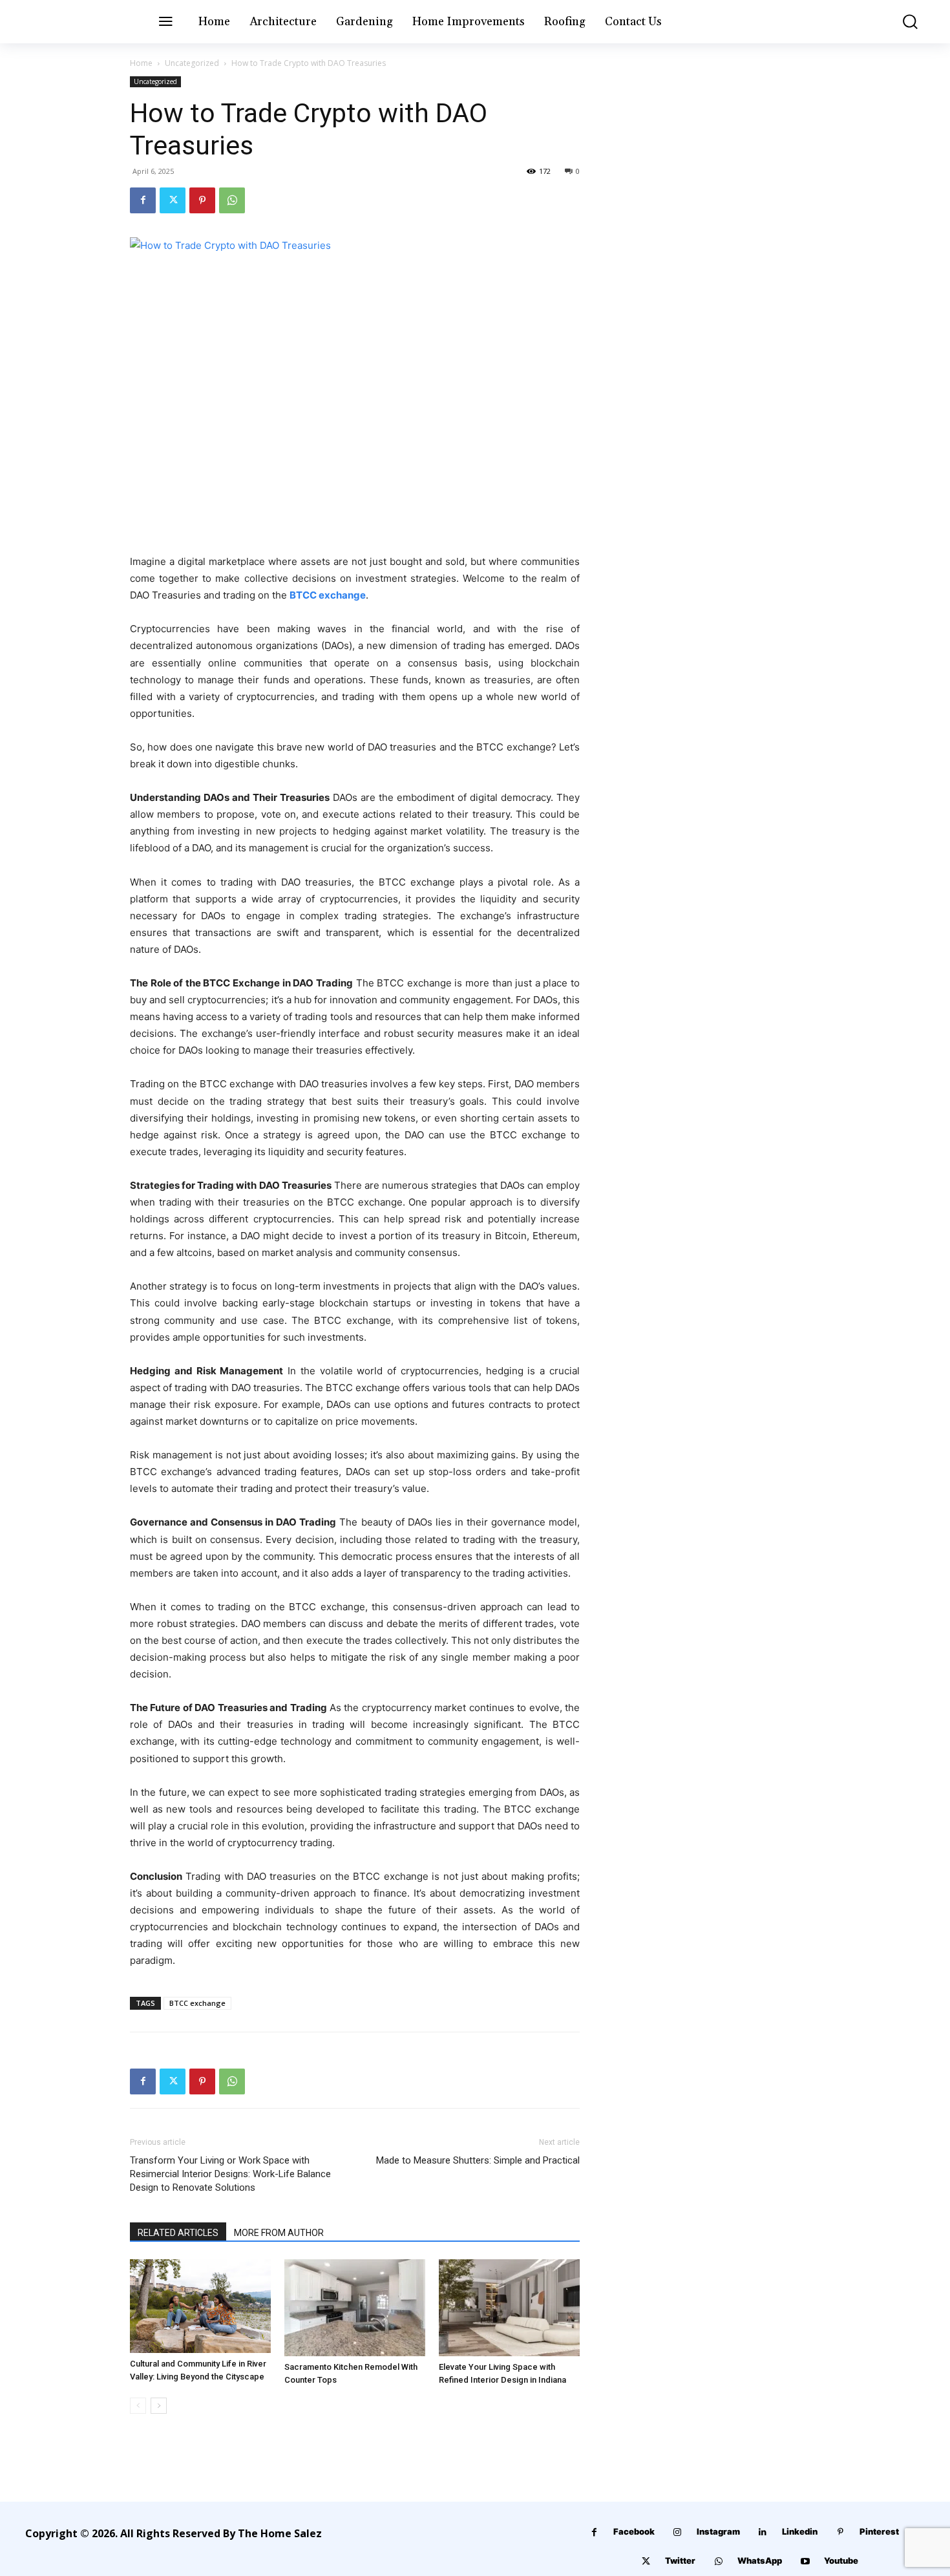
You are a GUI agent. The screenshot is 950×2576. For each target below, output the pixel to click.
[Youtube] (805, 2561)
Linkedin (800, 2531)
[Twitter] (173, 200)
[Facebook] (143, 200)
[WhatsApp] (232, 200)
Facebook (634, 2531)
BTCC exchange (328, 595)
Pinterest (879, 2531)
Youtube (841, 2560)
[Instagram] (678, 2532)
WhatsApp (760, 2560)
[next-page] (159, 2406)
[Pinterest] (202, 200)
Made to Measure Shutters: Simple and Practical (478, 2160)
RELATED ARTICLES (178, 2233)
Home (141, 63)
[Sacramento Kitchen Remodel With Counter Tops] (355, 2308)
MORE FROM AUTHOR (279, 2233)
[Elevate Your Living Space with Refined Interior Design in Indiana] (509, 2308)
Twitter (680, 2560)
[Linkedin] (763, 2532)
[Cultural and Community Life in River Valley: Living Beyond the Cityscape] (200, 2306)
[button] (901, 22)
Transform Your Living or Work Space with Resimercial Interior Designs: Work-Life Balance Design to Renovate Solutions (230, 2174)
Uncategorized (192, 63)
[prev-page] (138, 2406)
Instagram (718, 2531)
